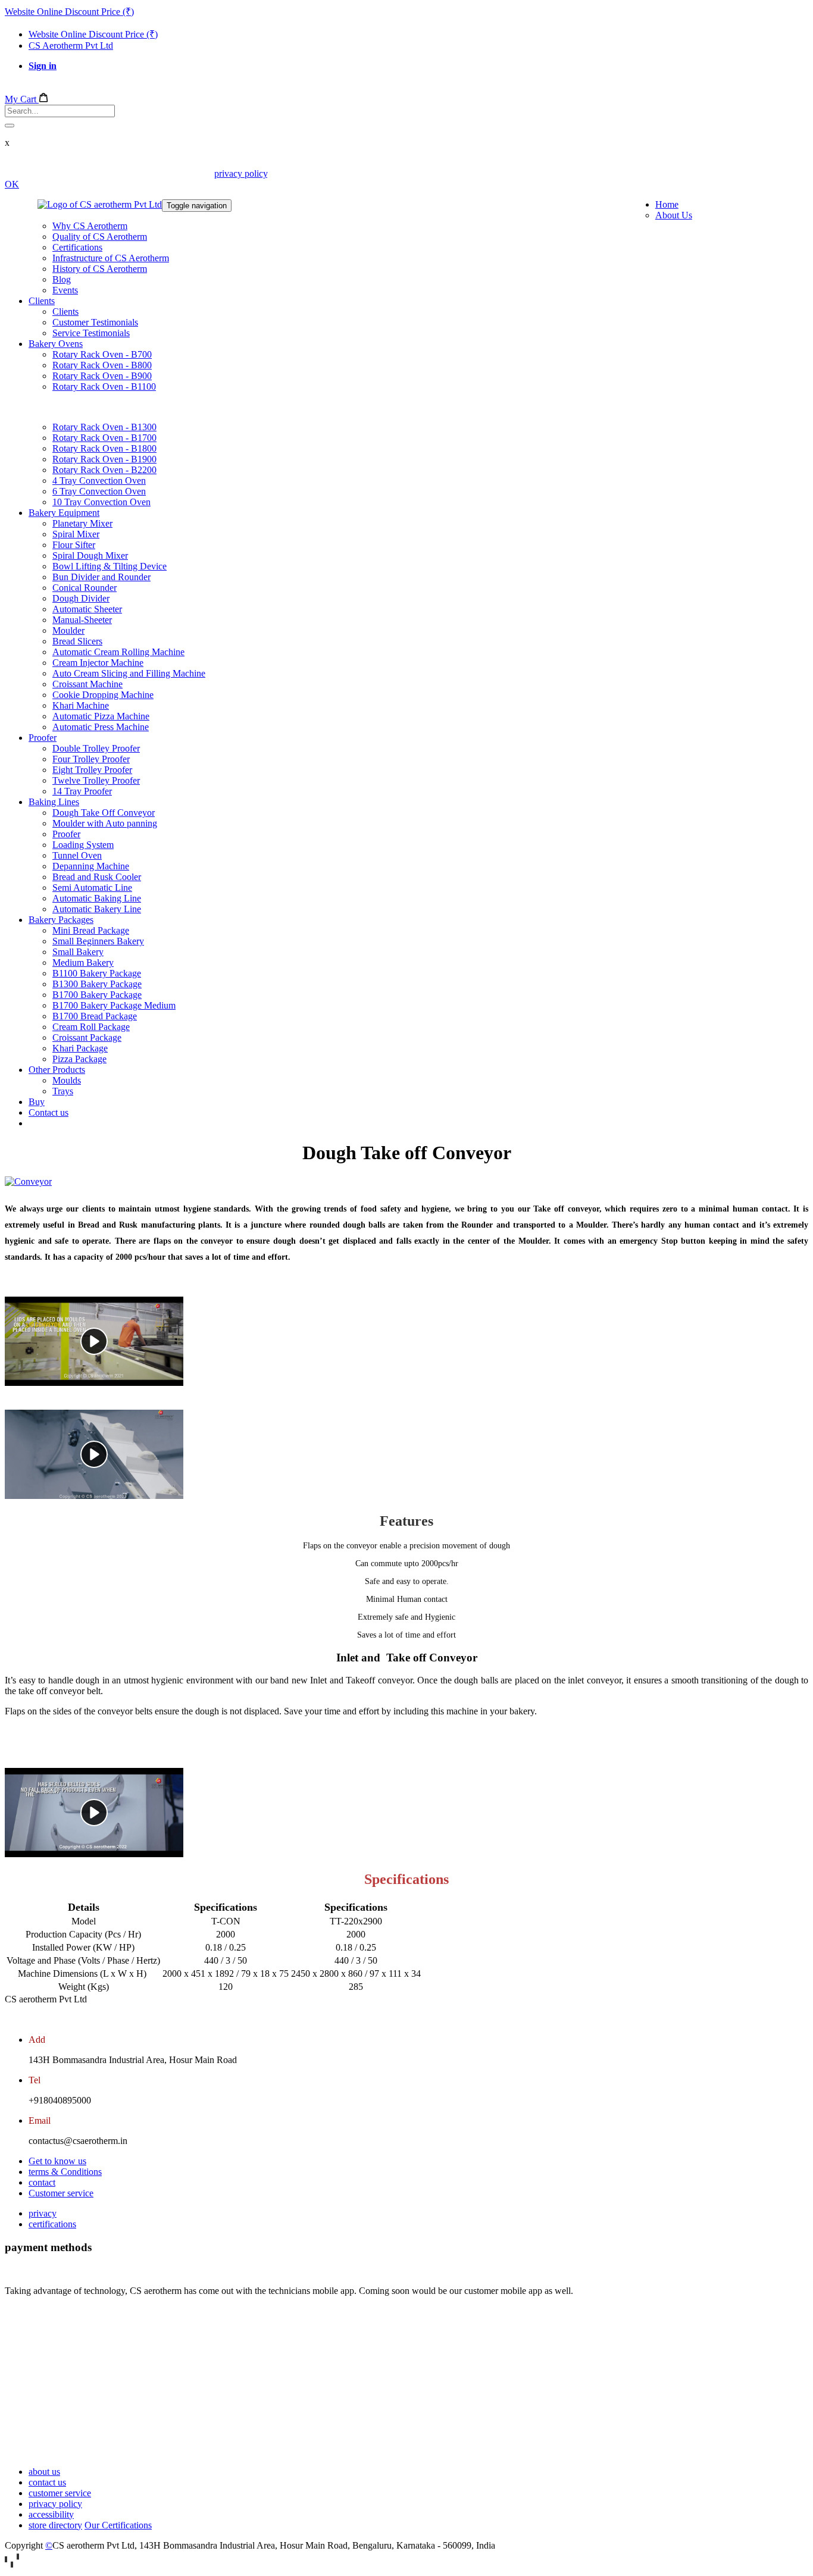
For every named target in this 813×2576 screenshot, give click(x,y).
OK (12, 184)
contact (42, 2182)
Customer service (61, 2193)
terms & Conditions (65, 2172)
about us (44, 2472)
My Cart (22, 99)
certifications (52, 2224)
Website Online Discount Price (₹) (69, 12)
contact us (47, 2482)
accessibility (51, 2514)
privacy (43, 2213)
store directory (55, 2525)
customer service (60, 2493)
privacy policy (241, 173)
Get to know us (57, 2161)
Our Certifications (118, 2525)
